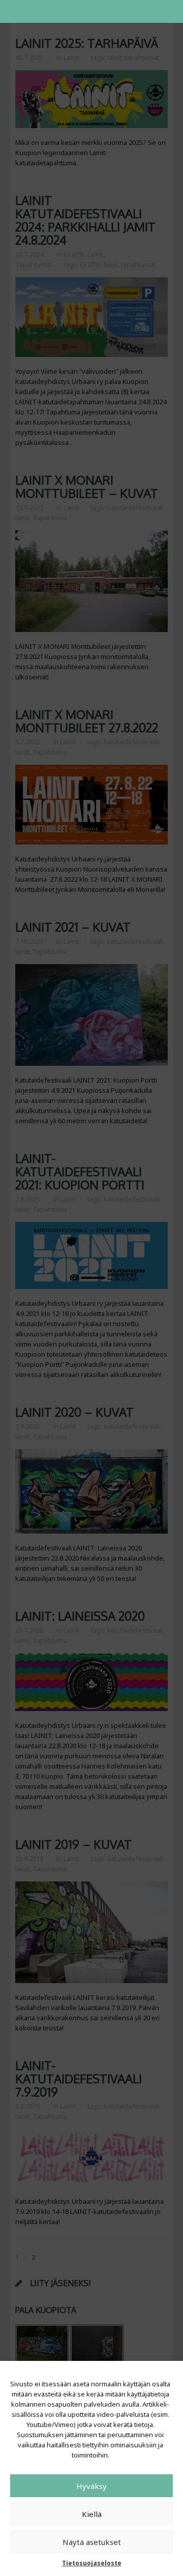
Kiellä (92, 2514)
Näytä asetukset (92, 2542)
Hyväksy (91, 2486)
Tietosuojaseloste (92, 2563)
